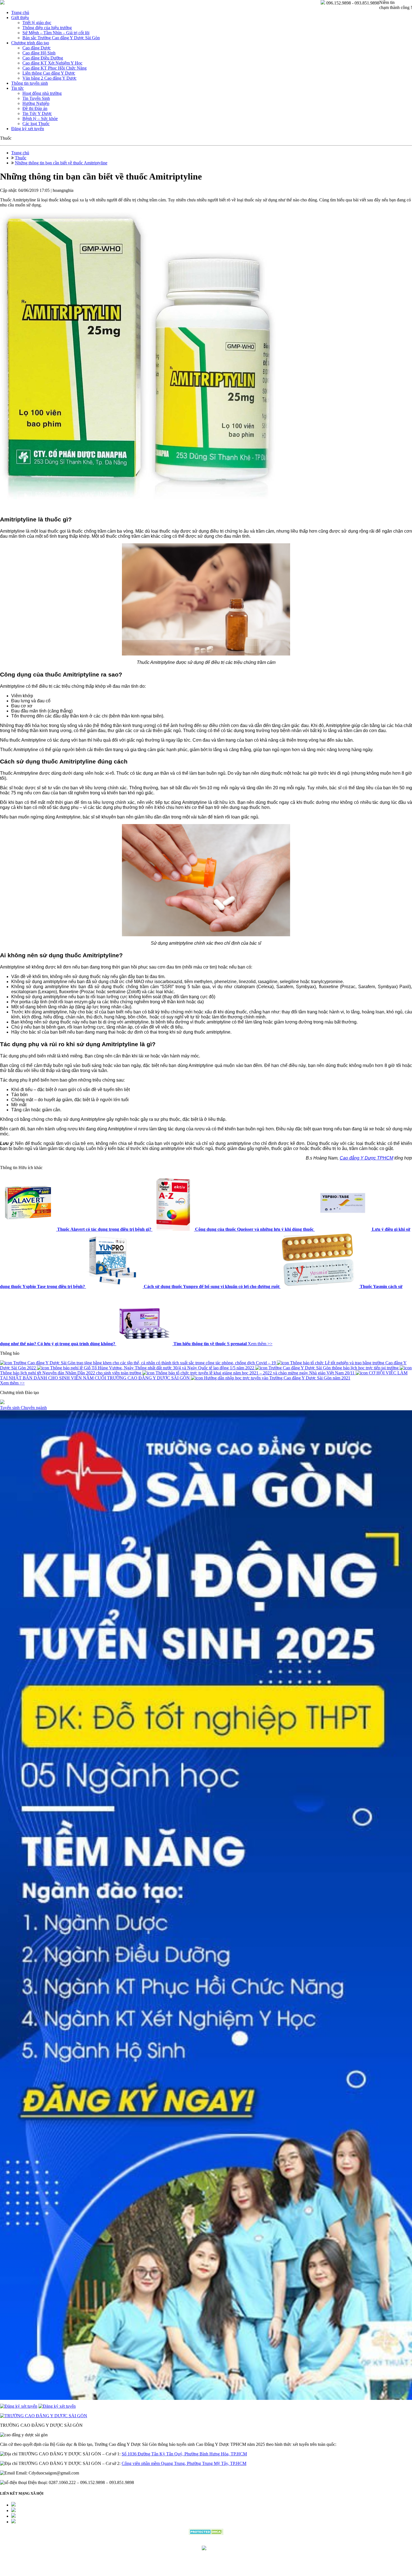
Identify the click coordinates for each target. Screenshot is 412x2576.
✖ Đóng (249, 1275)
